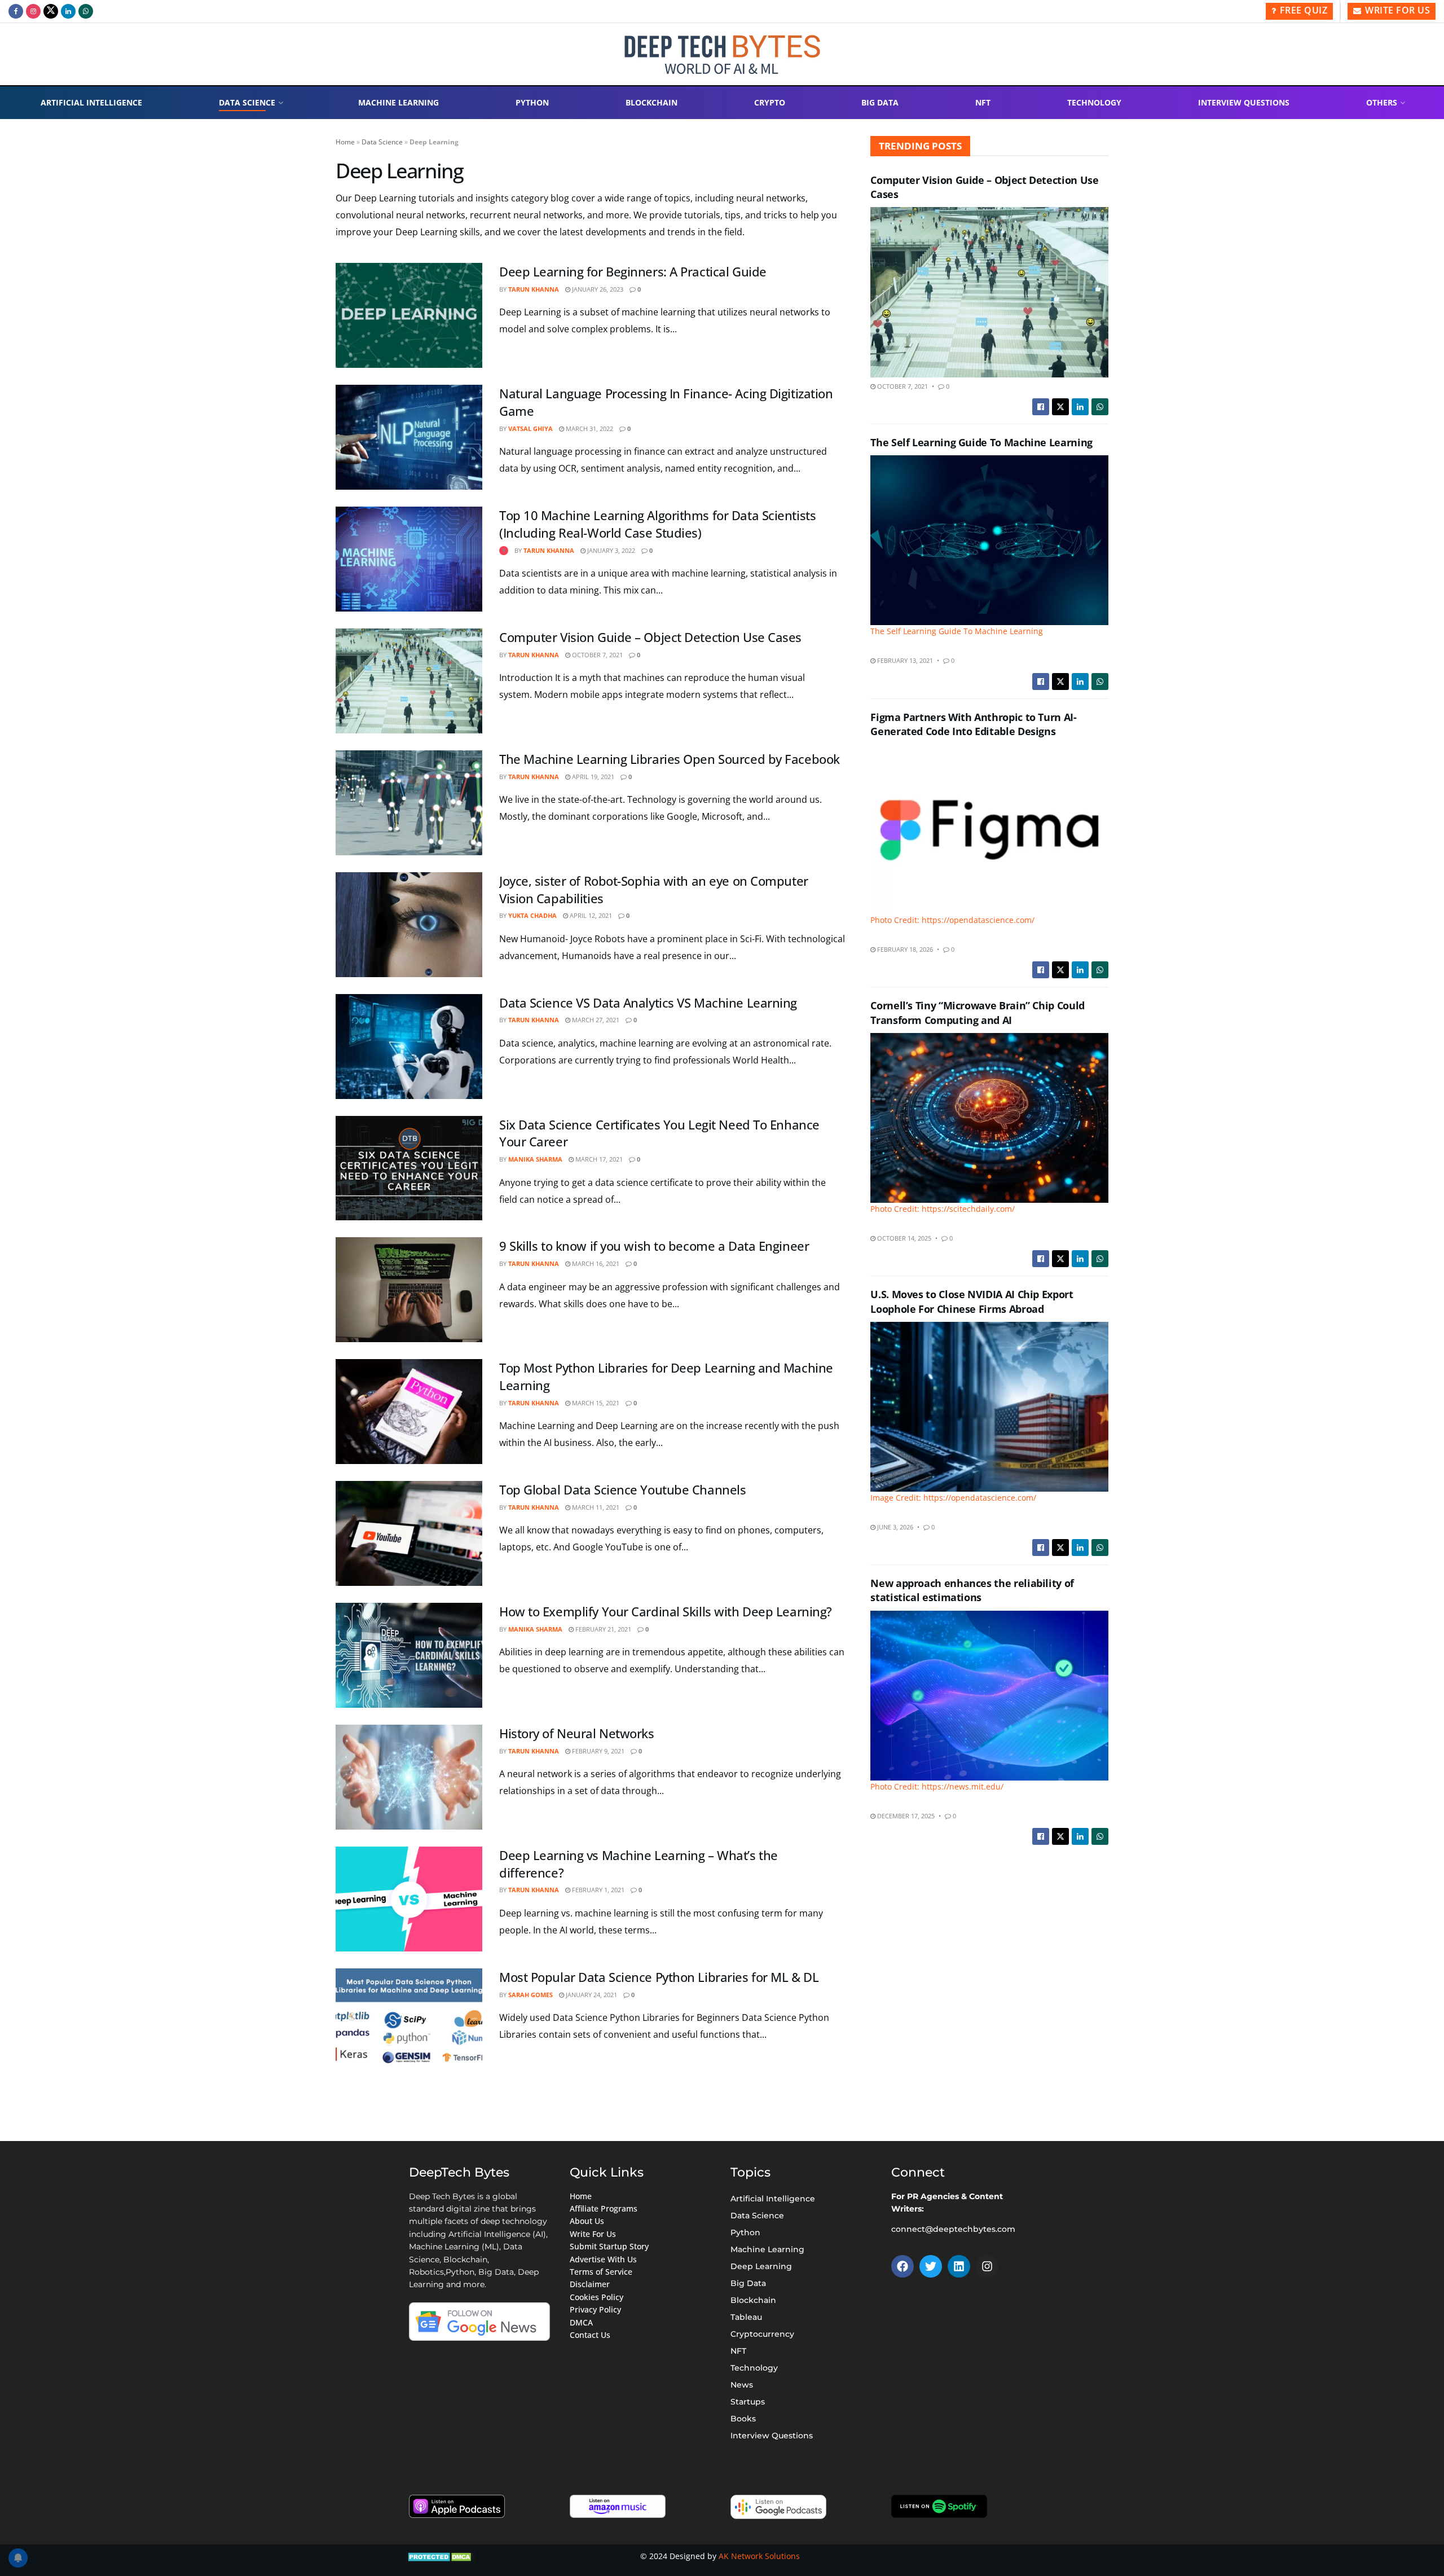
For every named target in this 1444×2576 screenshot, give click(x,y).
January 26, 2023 (597, 289)
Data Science (247, 102)
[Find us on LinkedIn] (68, 11)
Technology (1094, 102)
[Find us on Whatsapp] (86, 11)
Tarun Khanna (534, 289)
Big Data (880, 102)
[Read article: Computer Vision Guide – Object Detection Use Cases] (409, 681)
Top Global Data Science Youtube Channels (622, 1489)
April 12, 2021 (590, 915)
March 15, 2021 (595, 1403)
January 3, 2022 (610, 550)
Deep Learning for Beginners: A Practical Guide (633, 271)
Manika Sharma (535, 1159)
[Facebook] (902, 2266)
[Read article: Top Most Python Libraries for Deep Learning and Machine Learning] (409, 1412)
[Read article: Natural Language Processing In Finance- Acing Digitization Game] (409, 437)
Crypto (770, 102)
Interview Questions (1244, 102)
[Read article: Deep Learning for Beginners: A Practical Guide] (409, 315)
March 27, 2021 (595, 1020)
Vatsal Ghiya (531, 428)
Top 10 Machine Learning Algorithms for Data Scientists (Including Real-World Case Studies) (657, 524)
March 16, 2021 (595, 1263)
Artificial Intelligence (91, 102)
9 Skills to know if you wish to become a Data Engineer (654, 1246)
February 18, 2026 (904, 949)
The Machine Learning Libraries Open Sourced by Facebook (670, 759)
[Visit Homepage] (722, 54)
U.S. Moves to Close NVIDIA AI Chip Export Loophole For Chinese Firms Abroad (972, 1301)
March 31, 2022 (589, 428)
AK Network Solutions (759, 2556)
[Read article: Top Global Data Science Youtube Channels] (409, 1533)
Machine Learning (399, 102)
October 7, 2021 (596, 655)
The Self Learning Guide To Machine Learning (981, 442)
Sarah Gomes (531, 1995)
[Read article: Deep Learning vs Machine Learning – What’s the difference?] (409, 1899)
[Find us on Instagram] (33, 11)
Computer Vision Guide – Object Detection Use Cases (650, 637)
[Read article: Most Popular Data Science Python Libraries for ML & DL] (409, 2021)
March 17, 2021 (598, 1159)
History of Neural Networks (577, 1733)
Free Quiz (1302, 10)
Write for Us (1397, 10)
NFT (983, 102)
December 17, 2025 (905, 1816)
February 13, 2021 (904, 660)
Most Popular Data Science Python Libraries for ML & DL (659, 1977)
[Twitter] (931, 2266)
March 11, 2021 (595, 1507)
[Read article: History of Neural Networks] (409, 1777)
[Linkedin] (959, 2266)
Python (532, 102)
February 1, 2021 (597, 1890)
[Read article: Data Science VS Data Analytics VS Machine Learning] (409, 1047)
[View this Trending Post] (504, 550)
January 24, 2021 (591, 1995)
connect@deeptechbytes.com (953, 2229)
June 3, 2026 (894, 1527)
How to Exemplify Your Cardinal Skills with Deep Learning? (666, 1611)
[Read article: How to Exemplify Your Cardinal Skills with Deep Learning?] (409, 1655)
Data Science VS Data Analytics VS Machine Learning (648, 1003)
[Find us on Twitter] (51, 11)
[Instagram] (987, 2266)
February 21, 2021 (602, 1629)
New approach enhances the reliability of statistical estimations (972, 1590)
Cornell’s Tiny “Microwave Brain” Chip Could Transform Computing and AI (978, 1012)
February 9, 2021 (597, 1751)
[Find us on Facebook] (16, 11)
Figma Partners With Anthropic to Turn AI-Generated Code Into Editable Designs (973, 724)
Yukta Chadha (532, 915)
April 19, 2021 (592, 777)
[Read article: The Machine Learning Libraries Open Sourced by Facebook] (409, 803)
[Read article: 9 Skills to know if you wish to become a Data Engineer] (409, 1290)
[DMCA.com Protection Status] (441, 2556)
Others (1382, 102)
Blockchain (651, 102)
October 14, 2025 (903, 1238)
